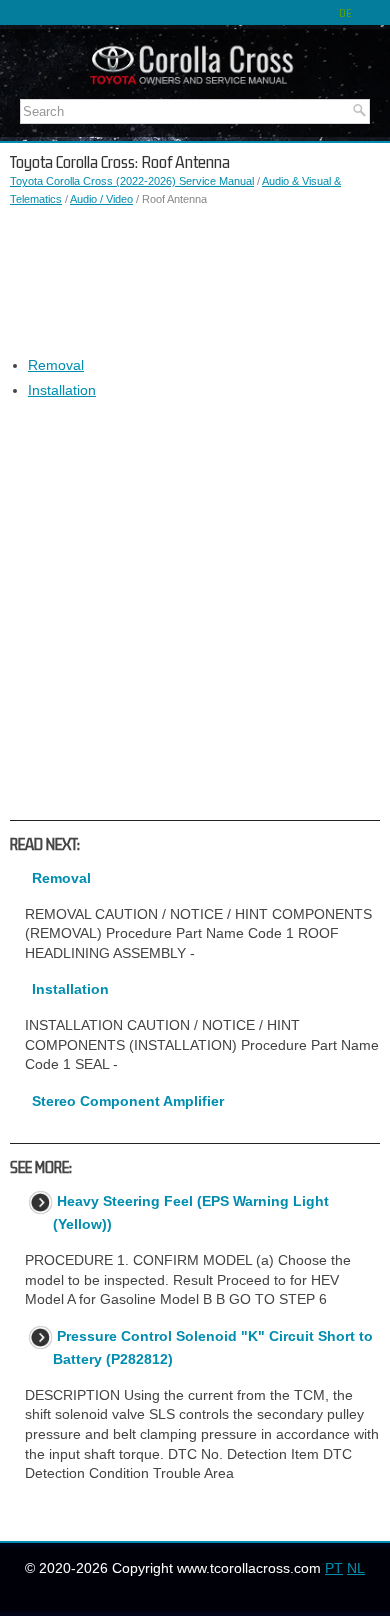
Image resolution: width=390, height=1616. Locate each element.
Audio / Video (101, 199)
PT (334, 1568)
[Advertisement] (195, 282)
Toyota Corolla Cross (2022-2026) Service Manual (132, 181)
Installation (62, 390)
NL (356, 1568)
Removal (56, 365)
